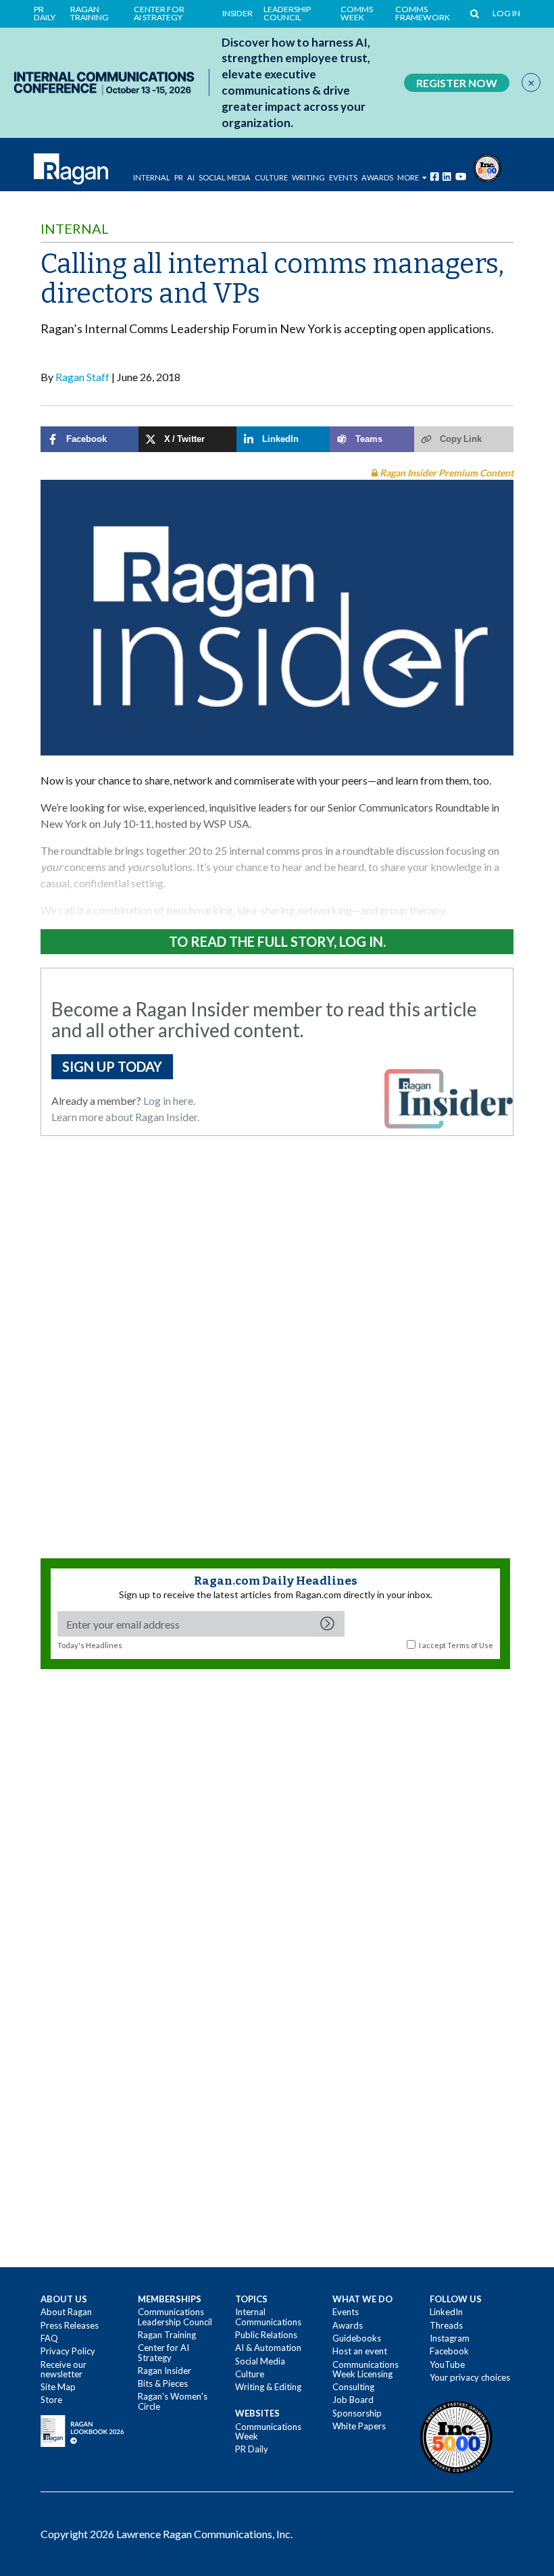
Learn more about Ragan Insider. (125, 1117)
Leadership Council (287, 14)
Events (346, 2312)
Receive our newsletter (64, 2369)
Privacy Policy (68, 2351)
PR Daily (45, 14)
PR (179, 177)
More (408, 177)
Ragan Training (90, 14)
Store (51, 2400)
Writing (308, 177)
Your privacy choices (470, 2377)
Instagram (450, 2338)
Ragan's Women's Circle (173, 2401)
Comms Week (357, 14)
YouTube (447, 2364)
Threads (446, 2325)
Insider (237, 14)
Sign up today (112, 1066)
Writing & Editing (268, 2387)
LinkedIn (446, 2312)
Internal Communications (268, 2317)
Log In (506, 14)
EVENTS (343, 177)
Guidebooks (357, 2338)
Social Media (225, 177)
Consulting (353, 2387)
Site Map (58, 2387)
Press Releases (70, 2325)
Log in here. (169, 1100)
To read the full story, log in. (277, 941)
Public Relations (266, 2335)
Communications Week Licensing (366, 2369)
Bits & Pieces (163, 2383)
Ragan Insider (165, 2371)
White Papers (359, 2426)
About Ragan (66, 2312)
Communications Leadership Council (175, 2317)
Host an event (360, 2351)
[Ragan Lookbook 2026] (82, 2430)
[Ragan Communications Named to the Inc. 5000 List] (487, 167)
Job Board (353, 2400)
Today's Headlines (90, 1645)
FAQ (49, 2338)
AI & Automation (268, 2348)
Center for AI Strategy (159, 14)
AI (191, 177)
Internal (152, 177)
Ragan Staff (82, 377)
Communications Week (268, 2431)
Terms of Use (470, 1645)
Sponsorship (357, 2413)
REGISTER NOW (457, 83)
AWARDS (377, 177)
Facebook (449, 2351)
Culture (271, 177)
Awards (348, 2325)
